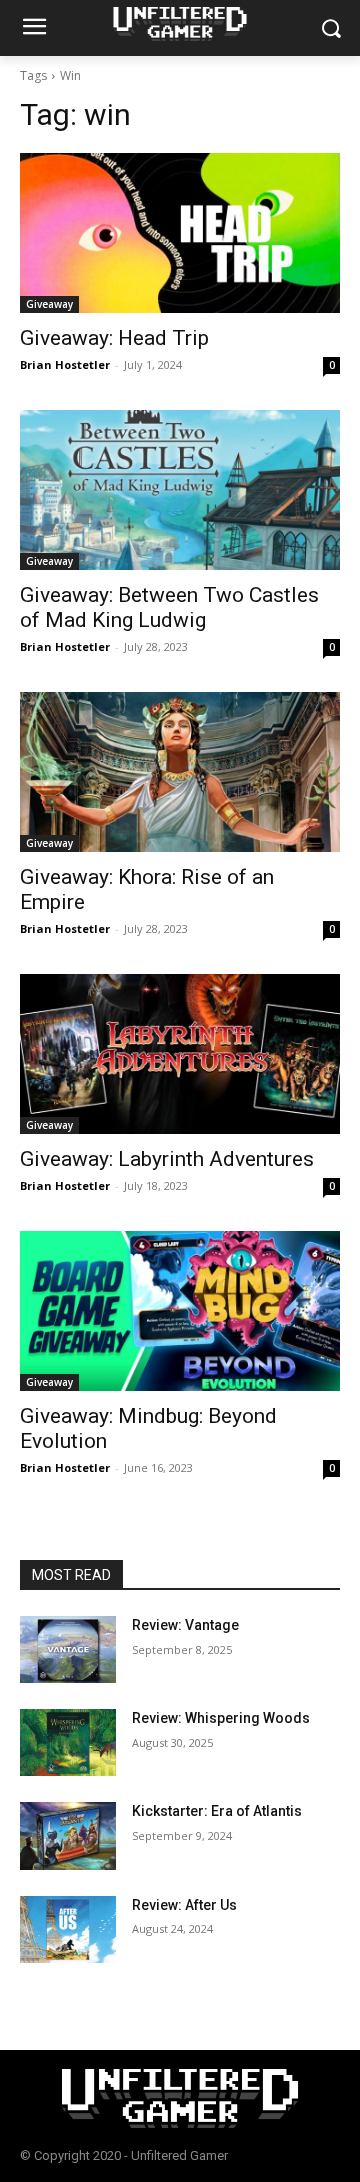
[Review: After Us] (68, 1929)
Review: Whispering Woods (221, 1718)
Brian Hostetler (65, 364)
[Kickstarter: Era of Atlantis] (68, 1835)
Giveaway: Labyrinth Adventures (167, 1159)
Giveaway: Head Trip (114, 338)
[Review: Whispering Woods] (68, 1742)
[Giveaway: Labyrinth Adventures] (180, 1054)
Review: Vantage (185, 1625)
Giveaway (49, 304)
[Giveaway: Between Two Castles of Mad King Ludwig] (180, 490)
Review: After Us (184, 1905)
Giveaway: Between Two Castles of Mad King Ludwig (169, 607)
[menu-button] (34, 29)
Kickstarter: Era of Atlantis (217, 1811)
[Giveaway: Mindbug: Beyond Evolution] (180, 1311)
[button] (330, 28)
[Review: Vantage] (68, 1649)
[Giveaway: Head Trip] (180, 233)
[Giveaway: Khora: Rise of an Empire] (180, 772)
